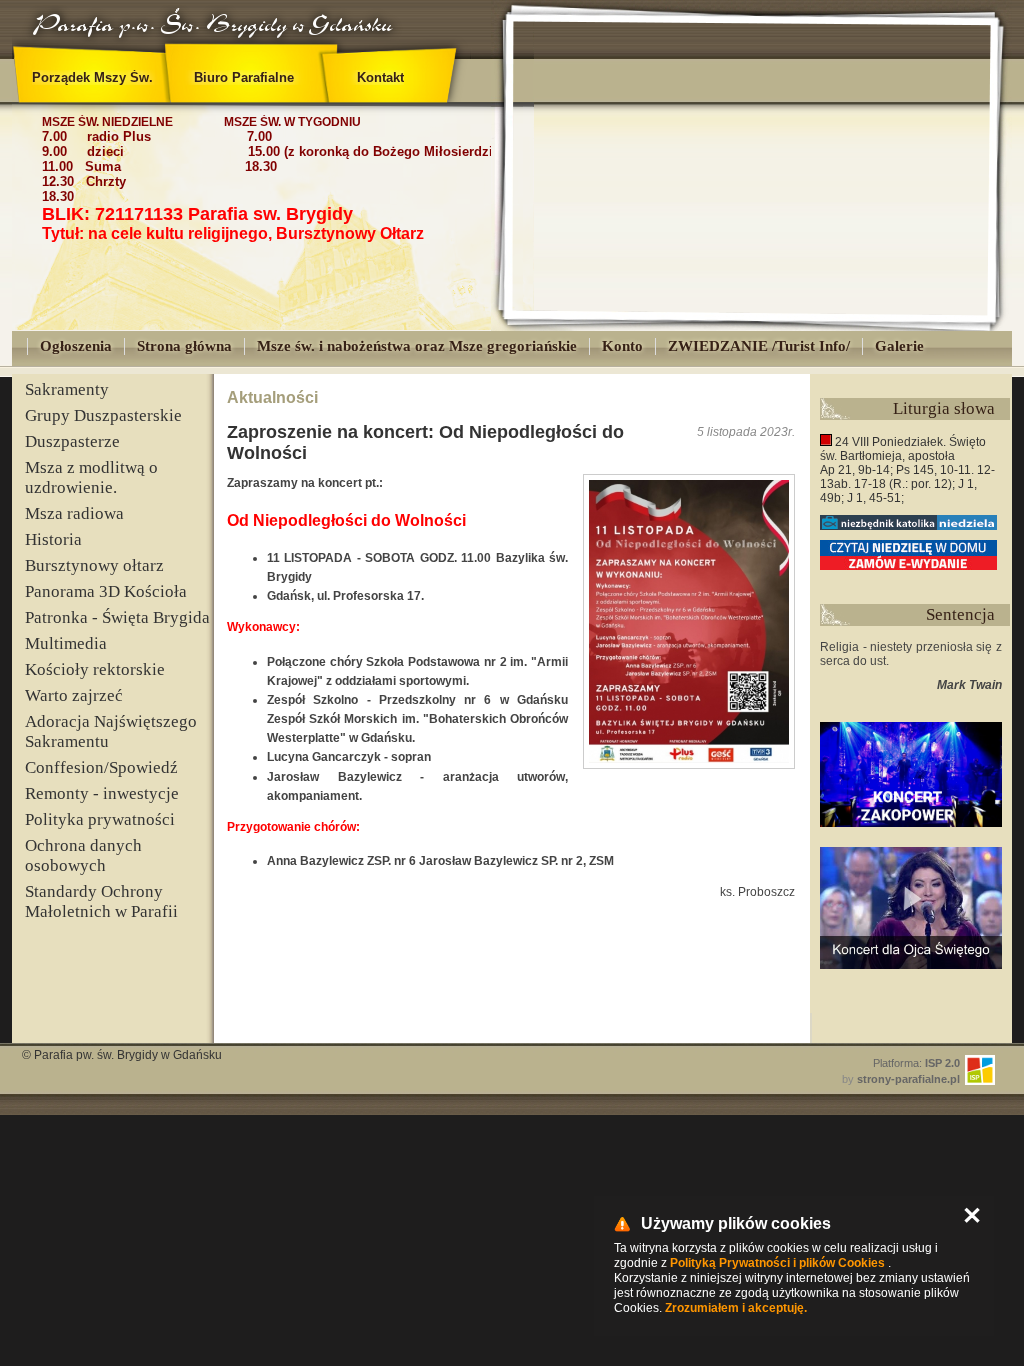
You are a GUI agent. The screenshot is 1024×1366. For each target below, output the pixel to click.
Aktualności (272, 397)
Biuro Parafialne (244, 77)
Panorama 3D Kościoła (106, 591)
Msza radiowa (74, 513)
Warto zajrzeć (74, 695)
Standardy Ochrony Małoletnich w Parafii (101, 901)
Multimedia (66, 643)
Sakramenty (67, 389)
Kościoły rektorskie (95, 669)
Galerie (899, 346)
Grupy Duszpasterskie (103, 415)
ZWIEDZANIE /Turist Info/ (759, 346)
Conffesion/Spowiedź (101, 767)
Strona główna (184, 346)
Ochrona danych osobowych (83, 855)
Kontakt (380, 77)
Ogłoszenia (76, 346)
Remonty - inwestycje (102, 793)
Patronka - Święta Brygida (117, 617)
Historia (53, 539)
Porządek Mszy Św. (92, 77)
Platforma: (916, 1063)
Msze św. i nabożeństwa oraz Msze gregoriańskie (417, 346)
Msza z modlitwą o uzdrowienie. (91, 477)
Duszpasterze (72, 441)
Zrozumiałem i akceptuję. (736, 1308)
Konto (622, 346)
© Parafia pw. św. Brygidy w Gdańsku (122, 1055)
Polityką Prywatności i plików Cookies (777, 1263)
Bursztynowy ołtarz (94, 565)
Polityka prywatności (100, 819)
